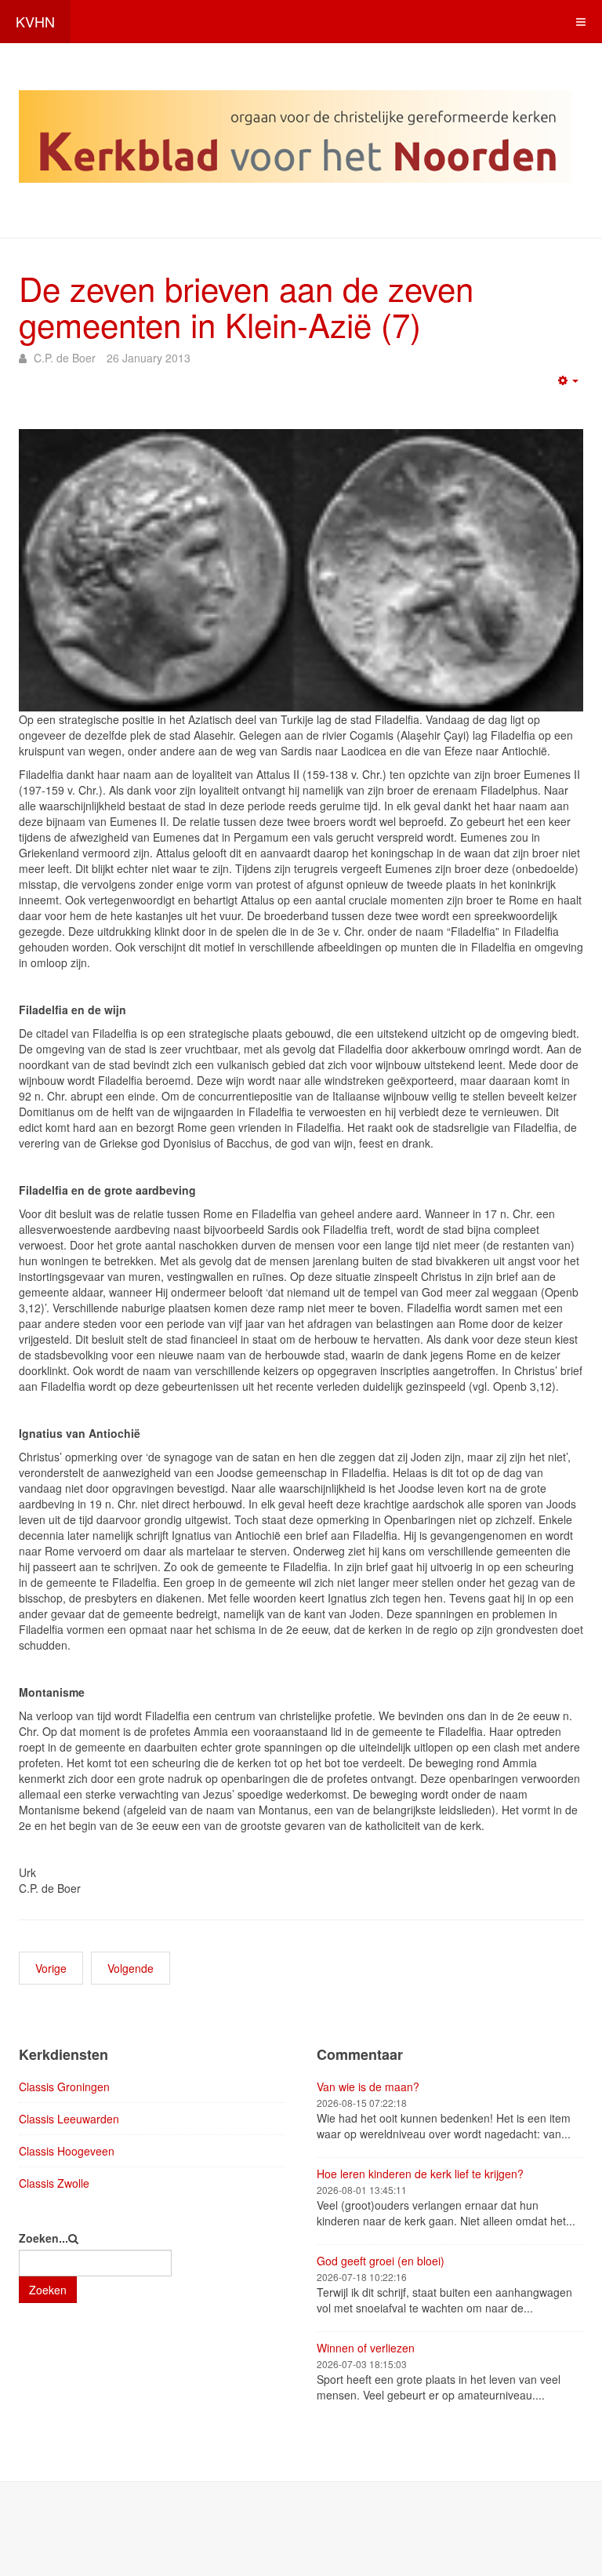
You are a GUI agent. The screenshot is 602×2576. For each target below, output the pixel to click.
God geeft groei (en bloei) (381, 2261)
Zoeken (48, 2290)
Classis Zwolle (54, 2183)
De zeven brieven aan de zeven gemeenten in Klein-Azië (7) (246, 306)
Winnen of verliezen (366, 2348)
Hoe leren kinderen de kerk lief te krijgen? (420, 2174)
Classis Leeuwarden (69, 2119)
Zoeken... (44, 2238)
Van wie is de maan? (368, 2087)
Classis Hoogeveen (67, 2151)
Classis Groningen (64, 2087)
